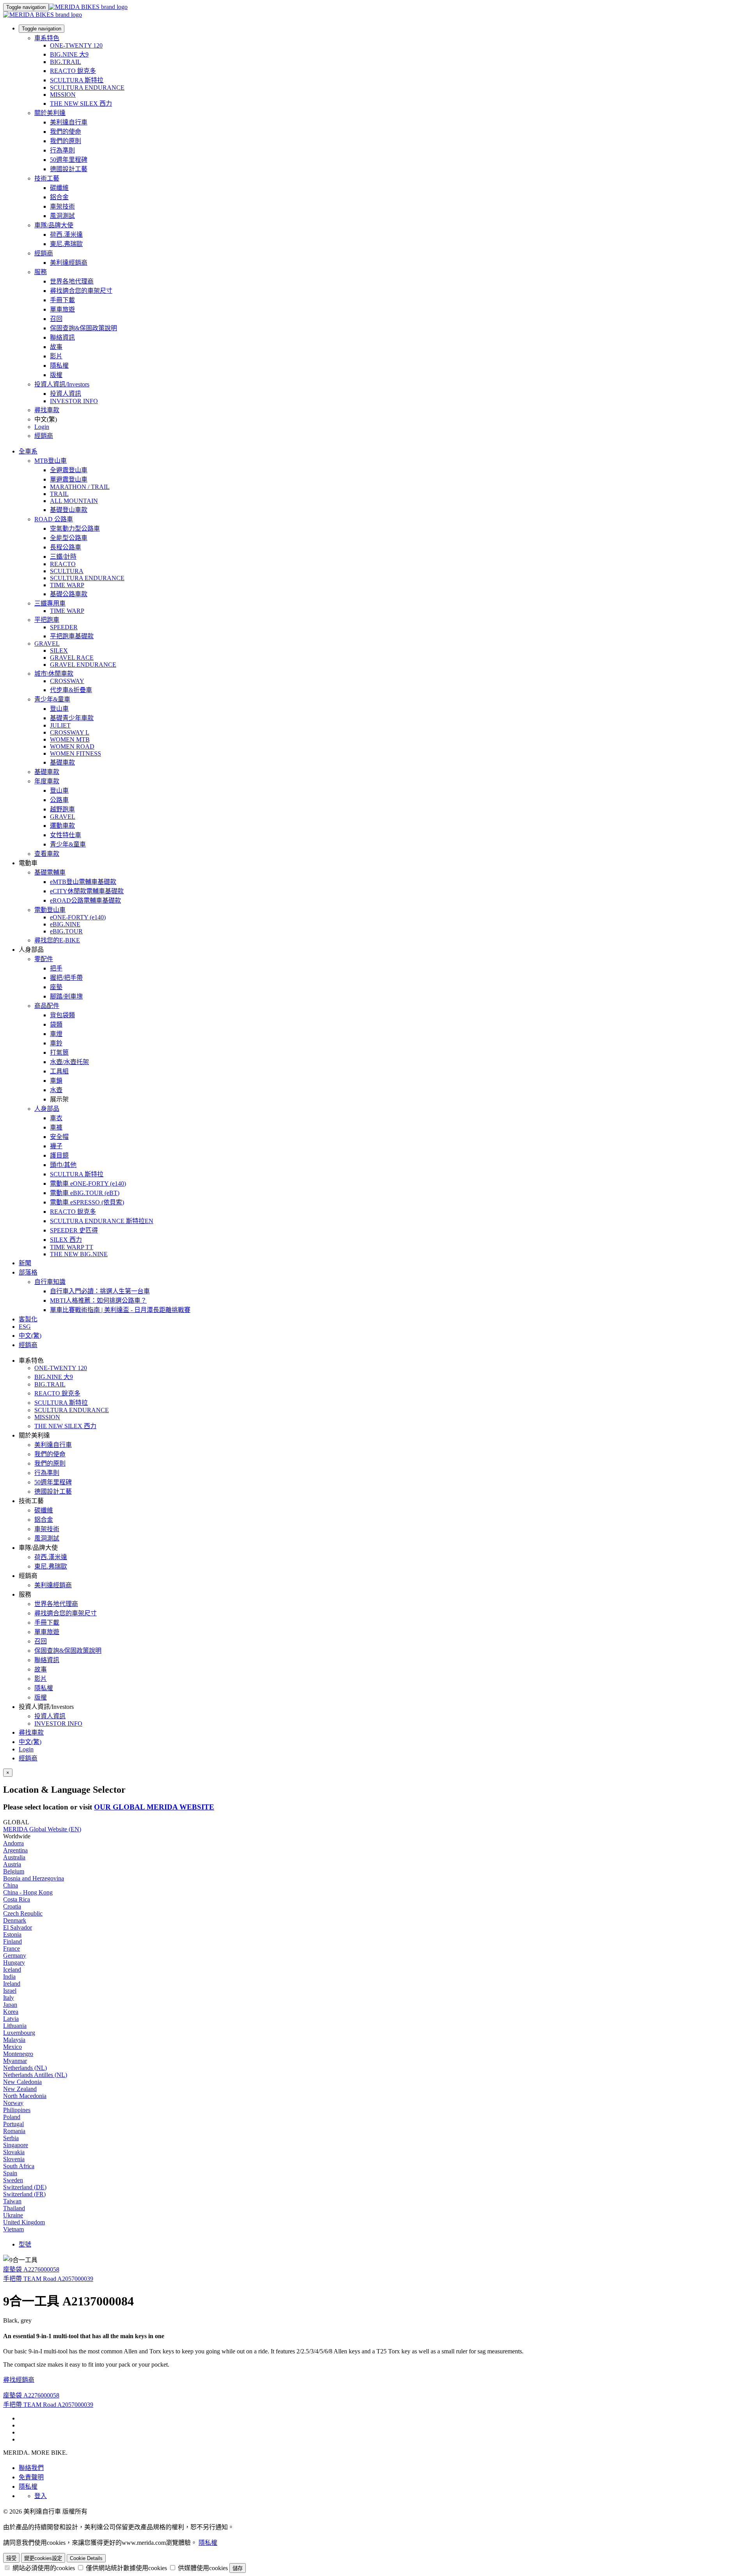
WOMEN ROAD (72, 746)
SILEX (59, 651)
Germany (15, 1955)
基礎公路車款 (69, 594)
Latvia (11, 2019)
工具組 (59, 1071)
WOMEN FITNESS (75, 753)
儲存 (238, 2568)
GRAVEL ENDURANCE (83, 665)
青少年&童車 (52, 699)
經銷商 (44, 253)
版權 (56, 375)
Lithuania (15, 2026)
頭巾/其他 (63, 1165)
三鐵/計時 (63, 557)
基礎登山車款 (69, 510)
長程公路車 (66, 547)
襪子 (56, 1146)
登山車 (59, 709)
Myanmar (15, 2061)
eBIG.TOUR (66, 931)
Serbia (11, 2138)
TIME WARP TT (72, 1247)
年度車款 (47, 781)
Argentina (15, 1850)
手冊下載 (62, 300)
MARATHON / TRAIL (80, 487)
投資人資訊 (66, 394)
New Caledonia (22, 2082)
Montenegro (18, 2054)
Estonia (12, 1934)
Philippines (17, 2110)
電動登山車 (50, 910)
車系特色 (47, 38)
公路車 (59, 800)
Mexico (12, 2047)
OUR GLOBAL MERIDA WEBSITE (154, 1807)
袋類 (56, 1024)
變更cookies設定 (43, 2558)
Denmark (15, 1920)
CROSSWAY (67, 681)
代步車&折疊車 (71, 690)
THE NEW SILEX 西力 (81, 104)
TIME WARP (67, 585)
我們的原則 (66, 141)
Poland (12, 2117)
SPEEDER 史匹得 (74, 1230)
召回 (56, 319)
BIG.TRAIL (66, 62)
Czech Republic (23, 1913)
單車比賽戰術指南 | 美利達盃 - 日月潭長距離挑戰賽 (120, 1310)
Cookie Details (86, 2558)
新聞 (25, 1263)
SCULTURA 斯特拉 (77, 80)
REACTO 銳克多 (73, 71)
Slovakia (14, 2152)
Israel (10, 1991)
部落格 (28, 1272)
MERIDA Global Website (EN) (42, 1829)
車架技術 (62, 206)
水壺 (56, 1090)
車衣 (56, 1118)
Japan (10, 2005)
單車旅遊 (62, 309)
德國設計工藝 (69, 169)
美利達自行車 (69, 122)
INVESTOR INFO (74, 401)
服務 (41, 272)
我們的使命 (66, 132)
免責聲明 (31, 2477)
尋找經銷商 (19, 2380)
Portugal (13, 2124)
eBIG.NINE (65, 924)
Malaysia (14, 2040)
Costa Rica (17, 1899)
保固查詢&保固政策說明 (83, 328)
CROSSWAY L (70, 732)
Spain (10, 2173)
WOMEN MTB (70, 739)
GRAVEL (47, 644)
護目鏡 (59, 1155)
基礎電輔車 (50, 872)
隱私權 (59, 366)
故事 (56, 347)
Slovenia (14, 2159)
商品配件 (47, 1006)
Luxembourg (19, 2033)
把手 (56, 968)
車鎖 (56, 1081)
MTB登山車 (51, 461)
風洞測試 (62, 216)
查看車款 (47, 854)
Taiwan (12, 2201)
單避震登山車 (69, 479)
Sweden (13, 2180)
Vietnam (13, 2229)
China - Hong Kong (28, 1892)
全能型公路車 (69, 538)
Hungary (14, 1963)
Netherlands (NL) (25, 2068)
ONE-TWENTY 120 (76, 45)
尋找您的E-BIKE (57, 940)
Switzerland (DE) (25, 2187)
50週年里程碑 (69, 160)
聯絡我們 (31, 2468)
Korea (11, 2012)
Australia (14, 1857)
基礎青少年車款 (72, 718)
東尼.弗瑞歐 (66, 244)
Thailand (14, 2208)
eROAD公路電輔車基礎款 (85, 900)
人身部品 (47, 1109)
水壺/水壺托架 (69, 1062)
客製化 (28, 1319)
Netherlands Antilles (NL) (35, 2075)
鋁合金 (59, 197)
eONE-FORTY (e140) (78, 917)
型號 (25, 2244)
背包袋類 (62, 1015)
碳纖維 (59, 188)
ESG (25, 1327)
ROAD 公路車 (54, 519)
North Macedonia (25, 2096)
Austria (12, 1864)
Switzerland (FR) (24, 2194)
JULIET (60, 725)
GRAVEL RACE (72, 658)
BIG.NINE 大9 (69, 54)
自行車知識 (50, 1282)
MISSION (63, 95)
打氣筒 (59, 1053)
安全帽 (59, 1137)
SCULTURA (67, 571)
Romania (14, 2131)
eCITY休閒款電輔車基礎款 (87, 891)
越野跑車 (62, 809)
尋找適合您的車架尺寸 (81, 291)
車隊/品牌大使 (54, 225)
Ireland (12, 1984)
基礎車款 (62, 762)
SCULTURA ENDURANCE (87, 88)
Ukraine (13, 2215)
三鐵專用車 (50, 603)
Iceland (12, 1970)
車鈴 (56, 1043)
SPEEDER (64, 627)
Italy (9, 1998)
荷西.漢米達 (66, 235)
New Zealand (20, 2089)
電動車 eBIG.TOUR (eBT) (85, 1193)
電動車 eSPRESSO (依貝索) (87, 1202)
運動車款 (62, 826)
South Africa (19, 2166)
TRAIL (59, 494)
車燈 (56, 1034)
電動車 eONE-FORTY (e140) (88, 1184)
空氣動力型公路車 (75, 528)
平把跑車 (47, 620)
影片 (56, 356)
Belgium (14, 1871)
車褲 (56, 1127)
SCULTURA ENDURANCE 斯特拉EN (102, 1221)
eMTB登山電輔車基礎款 (83, 882)
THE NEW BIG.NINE (79, 1254)
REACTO (63, 564)
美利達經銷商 (69, 263)
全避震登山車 (69, 470)
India (9, 1977)
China (11, 1885)
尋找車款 (47, 410)
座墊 (56, 987)
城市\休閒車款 (54, 674)
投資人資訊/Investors (62, 384)
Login (42, 427)
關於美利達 (50, 113)
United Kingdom (24, 2222)
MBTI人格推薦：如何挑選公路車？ (98, 1300)
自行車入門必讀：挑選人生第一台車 (100, 1291)
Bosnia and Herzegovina (34, 1878)
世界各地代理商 (72, 281)
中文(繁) (30, 1742)
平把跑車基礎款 (72, 636)
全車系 (28, 451)
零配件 (44, 959)
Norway (13, 2103)
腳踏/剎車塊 (66, 996)
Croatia (12, 1906)
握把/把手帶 (66, 978)
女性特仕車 (66, 835)
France (12, 1948)
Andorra (13, 1843)
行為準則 (62, 150)
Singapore (16, 2145)
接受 (11, 2558)
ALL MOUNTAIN (74, 501)
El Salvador (18, 1927)
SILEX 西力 (66, 1240)
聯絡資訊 (62, 337)
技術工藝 (47, 178)
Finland (12, 1941)
